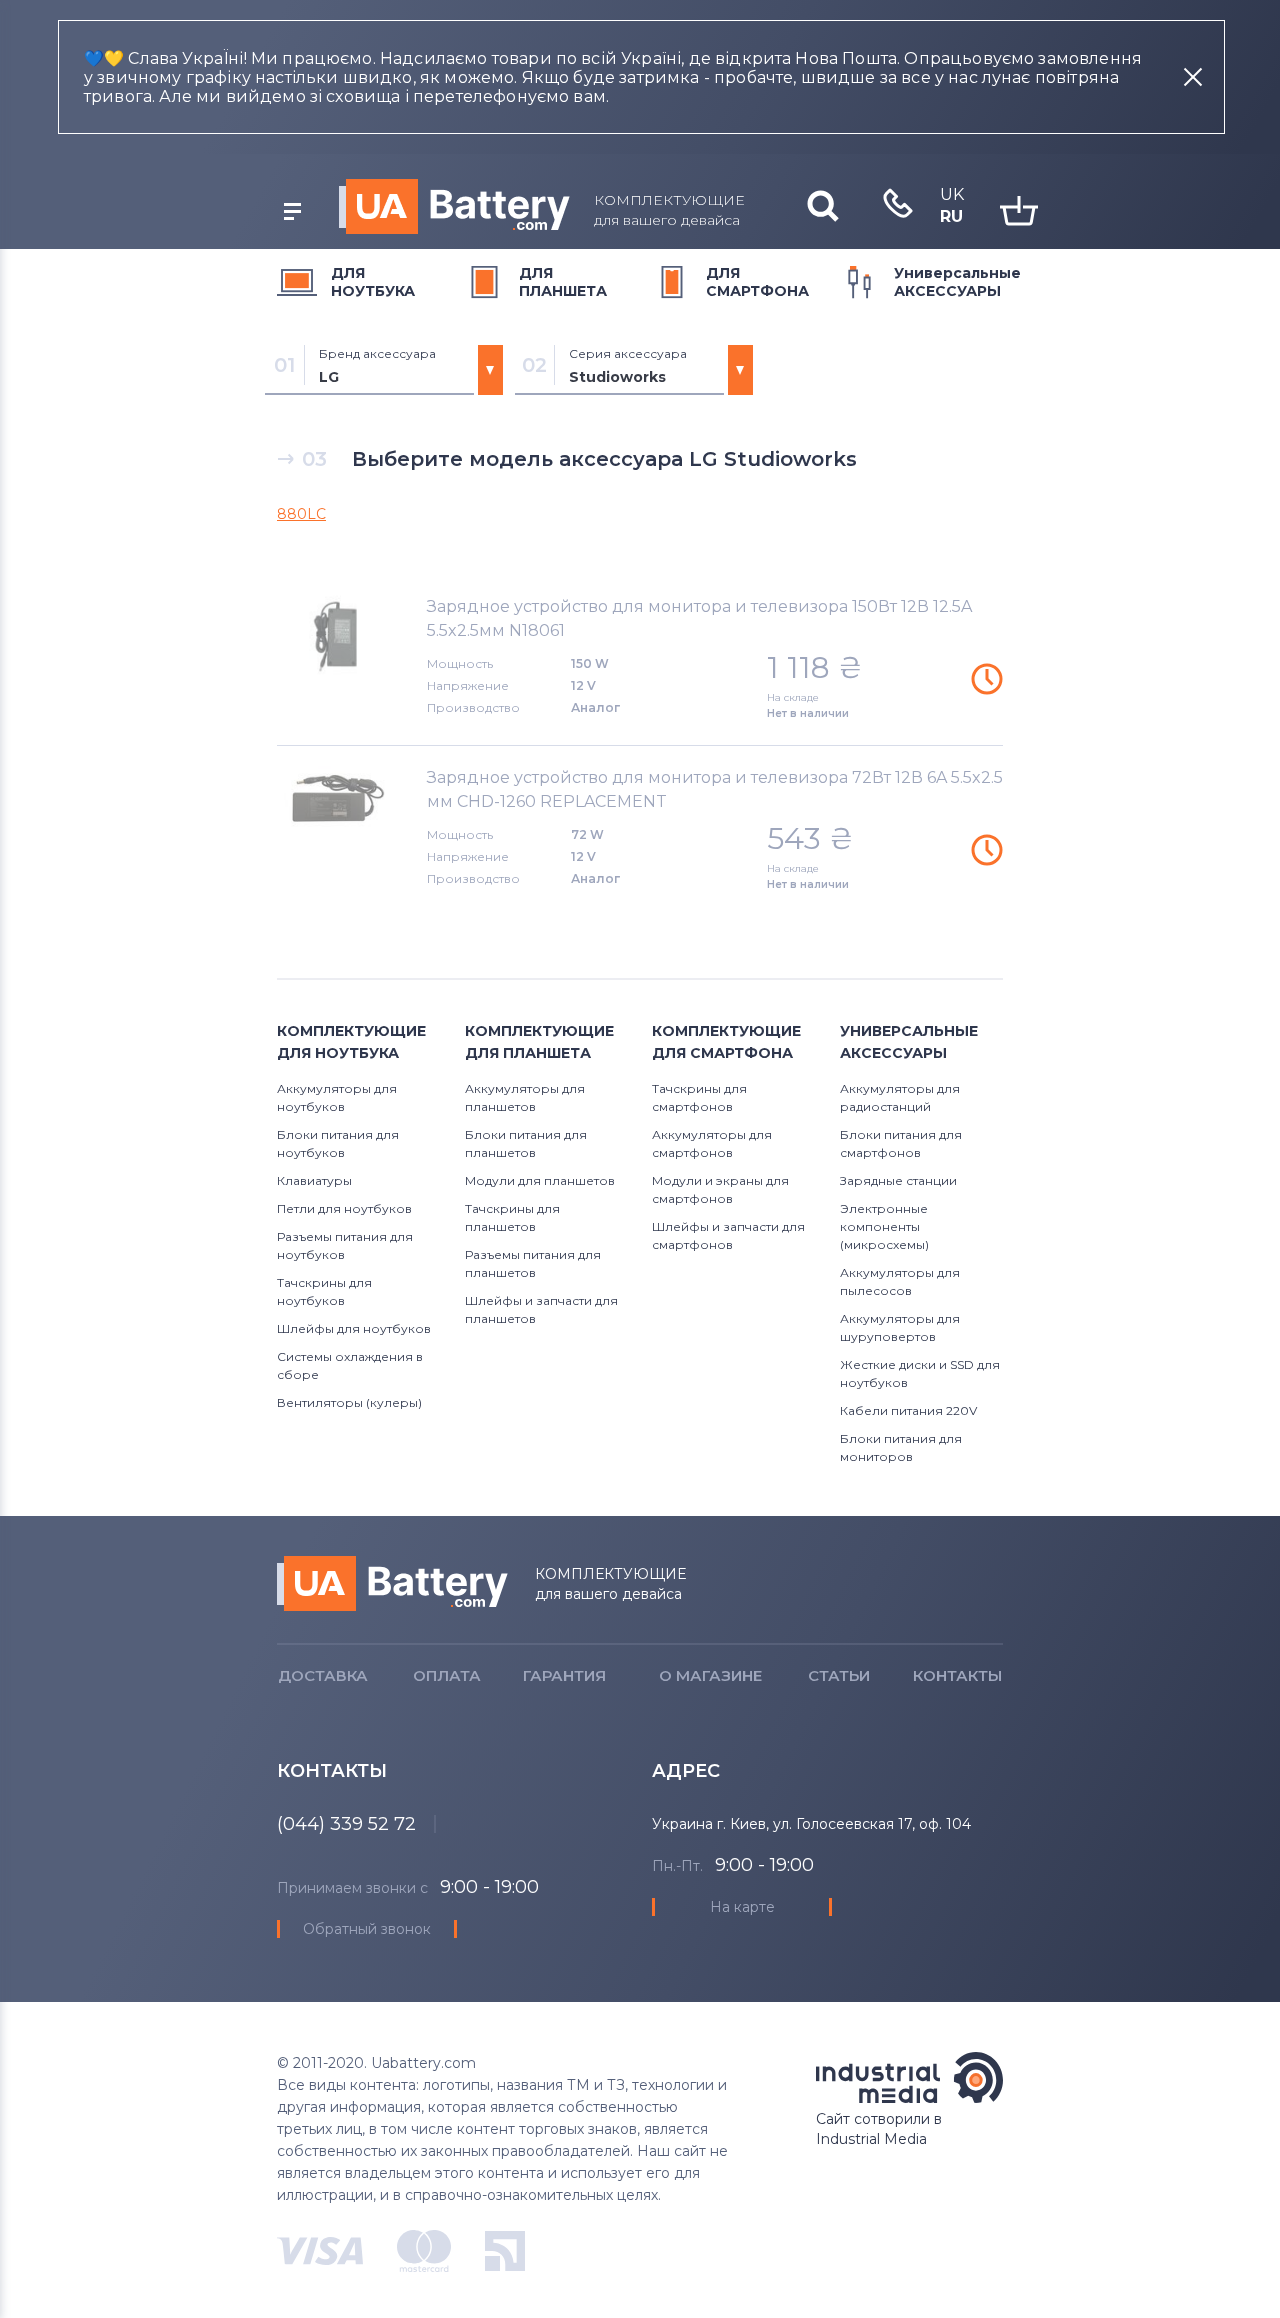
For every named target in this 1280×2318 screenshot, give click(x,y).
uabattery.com (392, 1583)
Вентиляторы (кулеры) (349, 1402)
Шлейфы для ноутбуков (354, 1328)
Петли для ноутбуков (344, 1208)
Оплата (447, 1675)
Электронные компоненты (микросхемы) (884, 1226)
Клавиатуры (314, 1180)
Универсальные (957, 282)
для (373, 282)
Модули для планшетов (540, 1180)
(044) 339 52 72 (346, 1824)
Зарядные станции (898, 1180)
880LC (301, 514)
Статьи (839, 1675)
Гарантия (564, 1675)
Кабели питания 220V (908, 1410)
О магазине (710, 1675)
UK (952, 194)
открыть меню (292, 212)
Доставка (323, 1675)
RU (951, 216)
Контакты (957, 1675)
